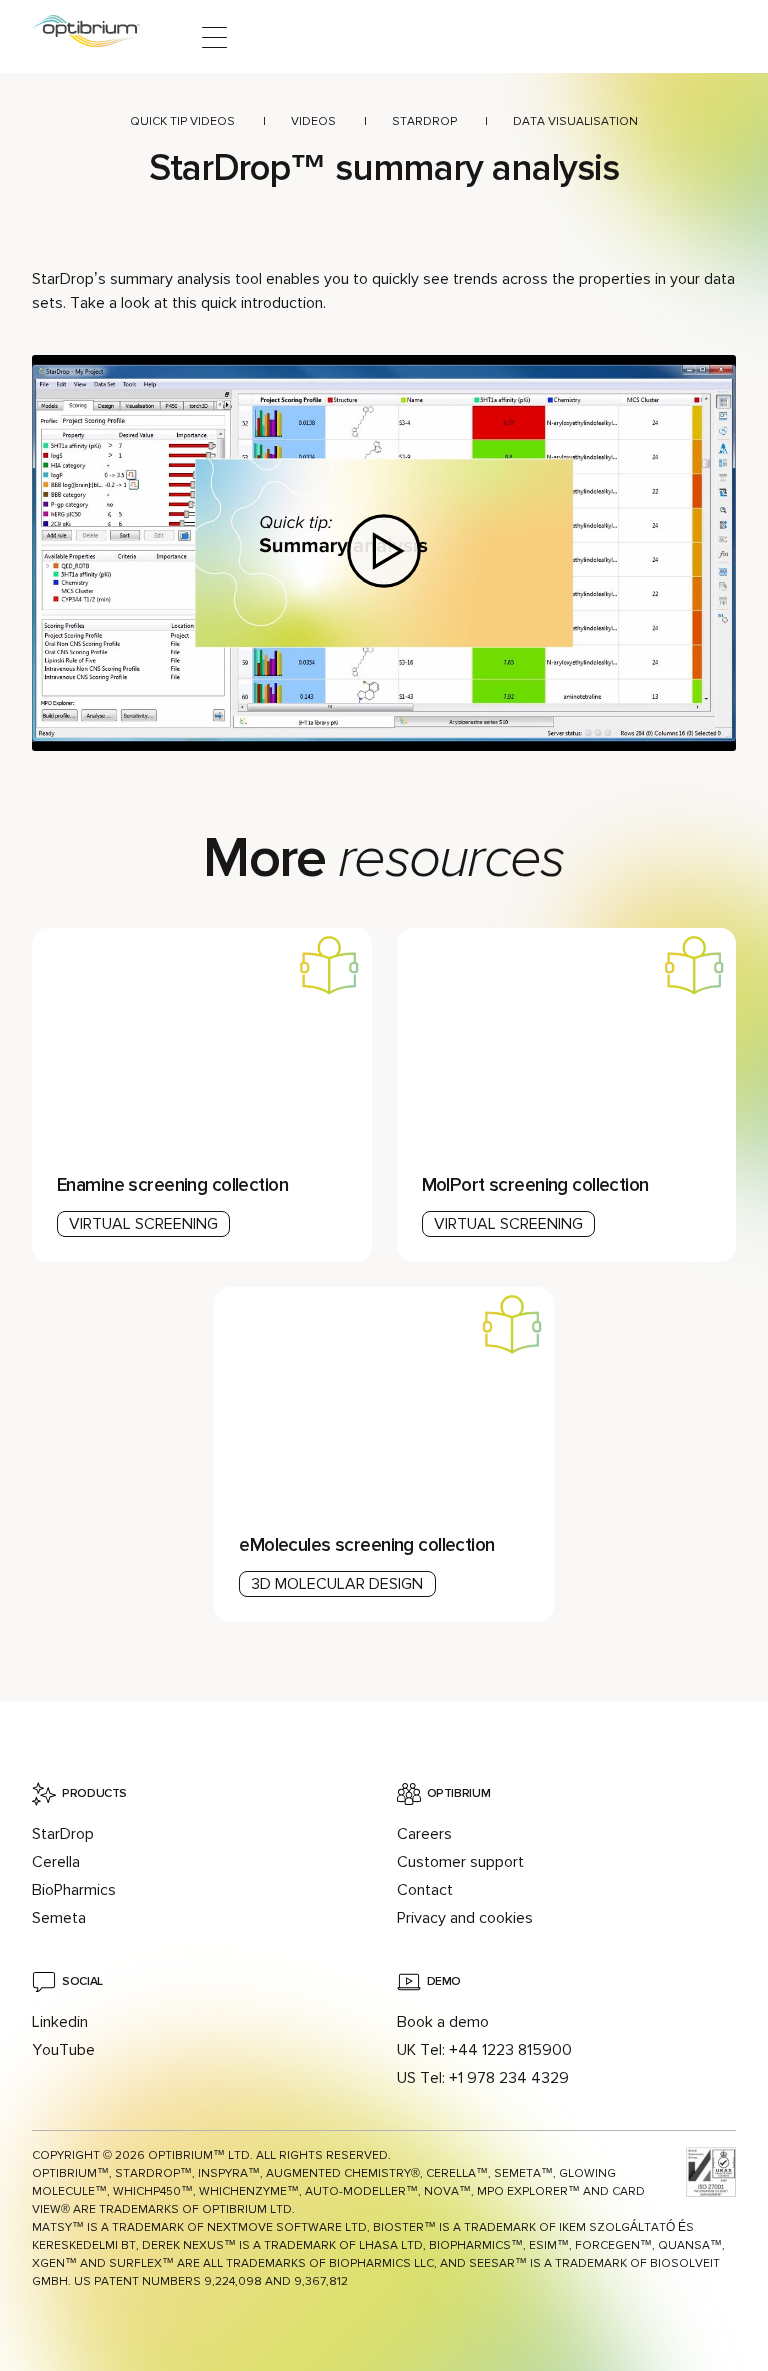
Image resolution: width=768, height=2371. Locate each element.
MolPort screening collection (535, 1185)
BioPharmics (74, 1890)
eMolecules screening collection (366, 1545)
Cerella (56, 1862)
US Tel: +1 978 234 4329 (483, 2078)
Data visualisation (575, 121)
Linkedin (60, 2022)
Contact (425, 1890)
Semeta (59, 1918)
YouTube (63, 2050)
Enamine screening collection (172, 1185)
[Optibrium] (99, 37)
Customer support (460, 1862)
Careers (424, 1834)
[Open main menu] (214, 37)
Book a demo (443, 2022)
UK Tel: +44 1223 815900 (484, 2050)
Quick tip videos (182, 121)
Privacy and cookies (465, 1918)
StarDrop (424, 121)
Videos (313, 121)
